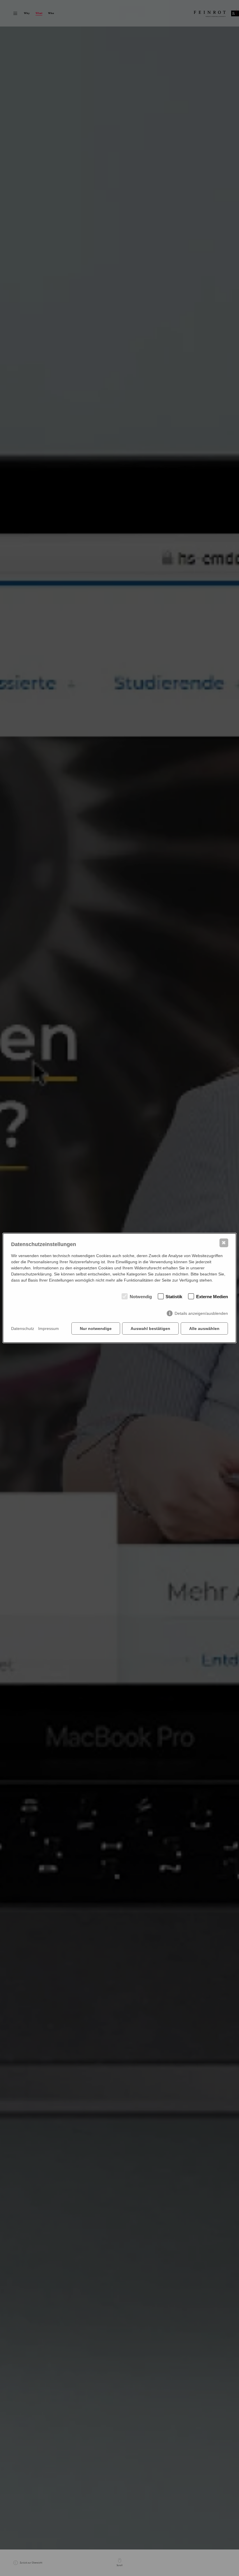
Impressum (49, 1328)
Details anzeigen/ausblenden (201, 1313)
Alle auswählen (204, 1328)
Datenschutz (23, 1328)
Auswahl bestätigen (150, 1328)
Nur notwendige (96, 1328)
